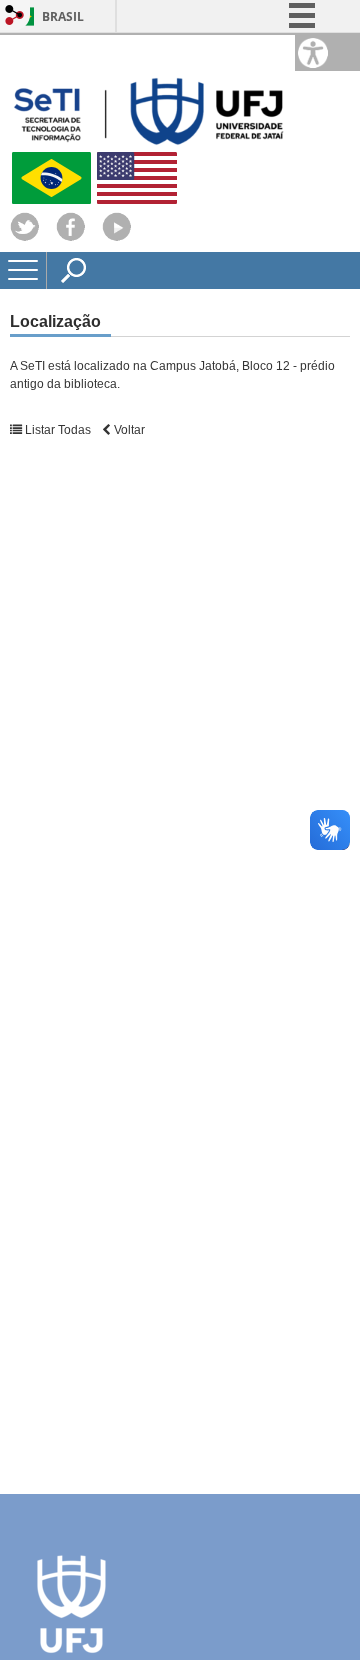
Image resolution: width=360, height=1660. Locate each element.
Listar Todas (56, 430)
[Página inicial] (150, 143)
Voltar (128, 430)
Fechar (298, 80)
